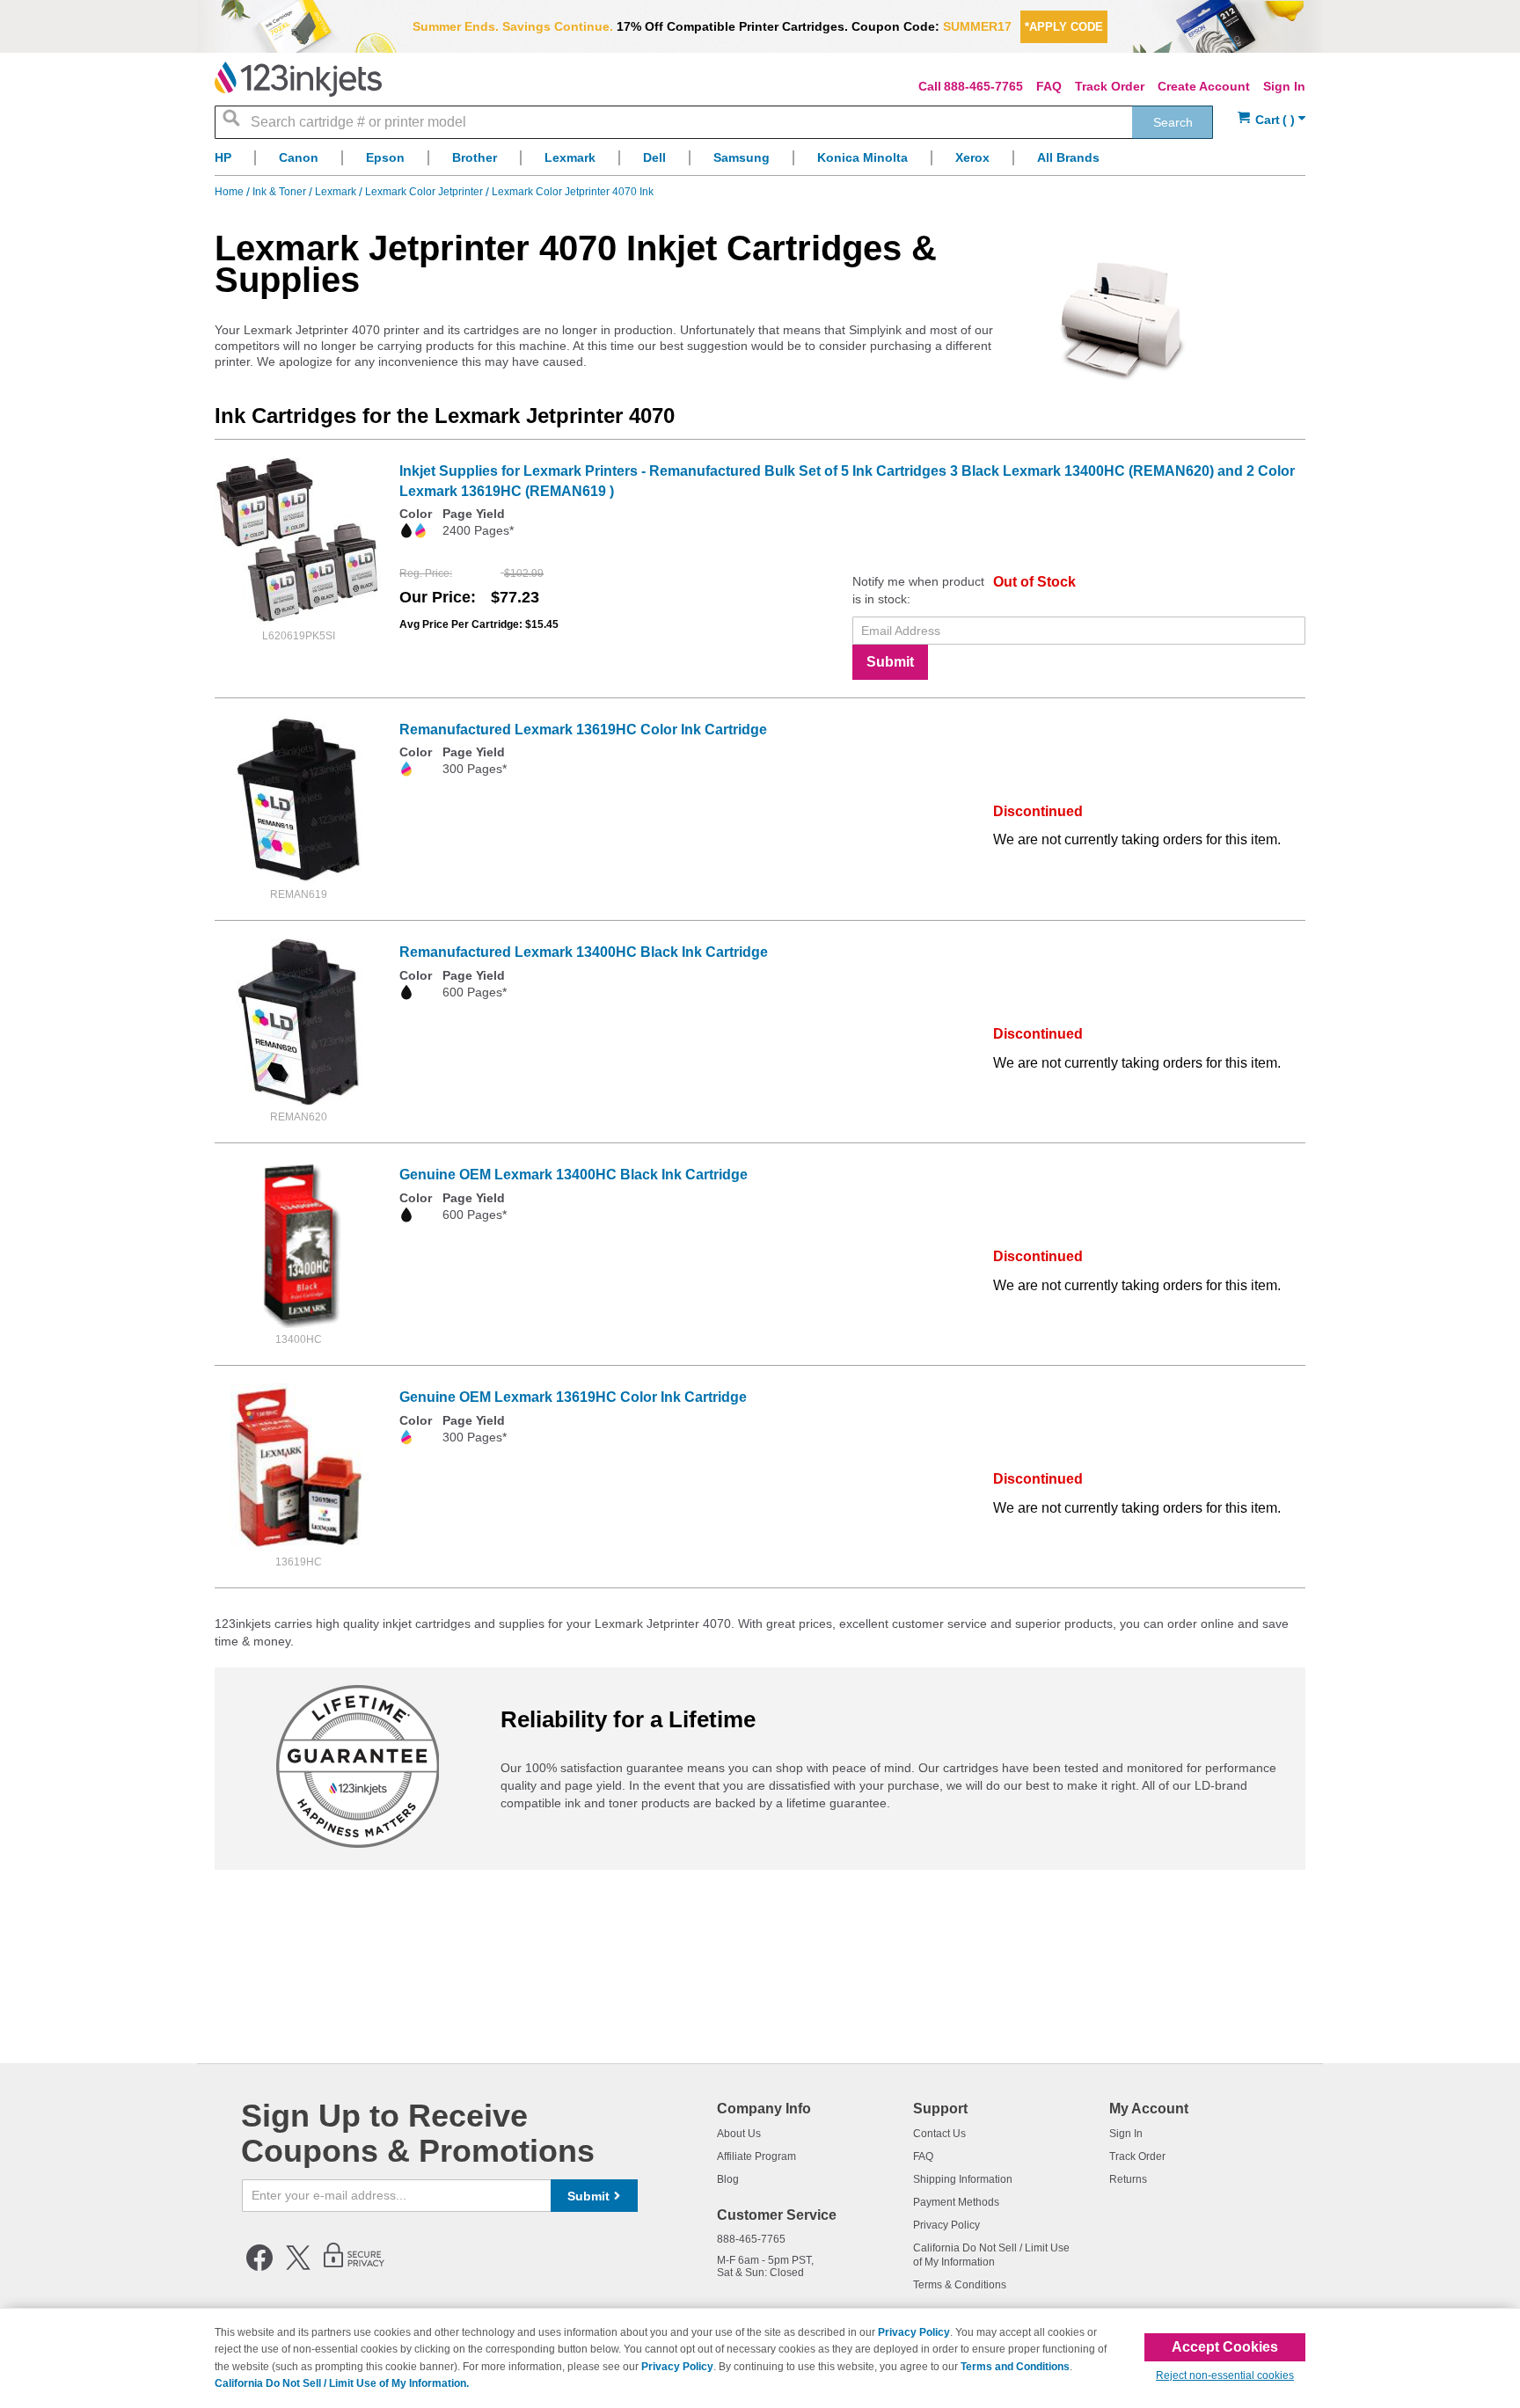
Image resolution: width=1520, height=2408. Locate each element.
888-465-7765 (983, 86)
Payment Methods (956, 2202)
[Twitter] (298, 2267)
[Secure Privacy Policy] (354, 2267)
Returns (1128, 2179)
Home (230, 192)
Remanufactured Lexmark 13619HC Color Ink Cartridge (583, 730)
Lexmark (337, 192)
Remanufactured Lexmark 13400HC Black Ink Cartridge (584, 952)
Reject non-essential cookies (1225, 2375)
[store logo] (298, 79)
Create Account (1204, 86)
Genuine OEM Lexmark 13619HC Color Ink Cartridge (573, 1397)
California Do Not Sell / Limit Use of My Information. (342, 2383)
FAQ (1049, 86)
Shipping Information (963, 2179)
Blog (728, 2179)
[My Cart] (1272, 120)
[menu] (760, 162)
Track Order (1110, 86)
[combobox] (714, 122)
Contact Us (939, 2134)
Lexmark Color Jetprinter (425, 192)
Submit (890, 662)
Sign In (1284, 86)
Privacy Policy (946, 2225)
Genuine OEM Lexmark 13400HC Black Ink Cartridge (574, 1175)
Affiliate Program (756, 2156)
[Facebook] (259, 2267)
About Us (739, 2134)
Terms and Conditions (1015, 2367)
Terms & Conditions (960, 2285)
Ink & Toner (281, 192)
